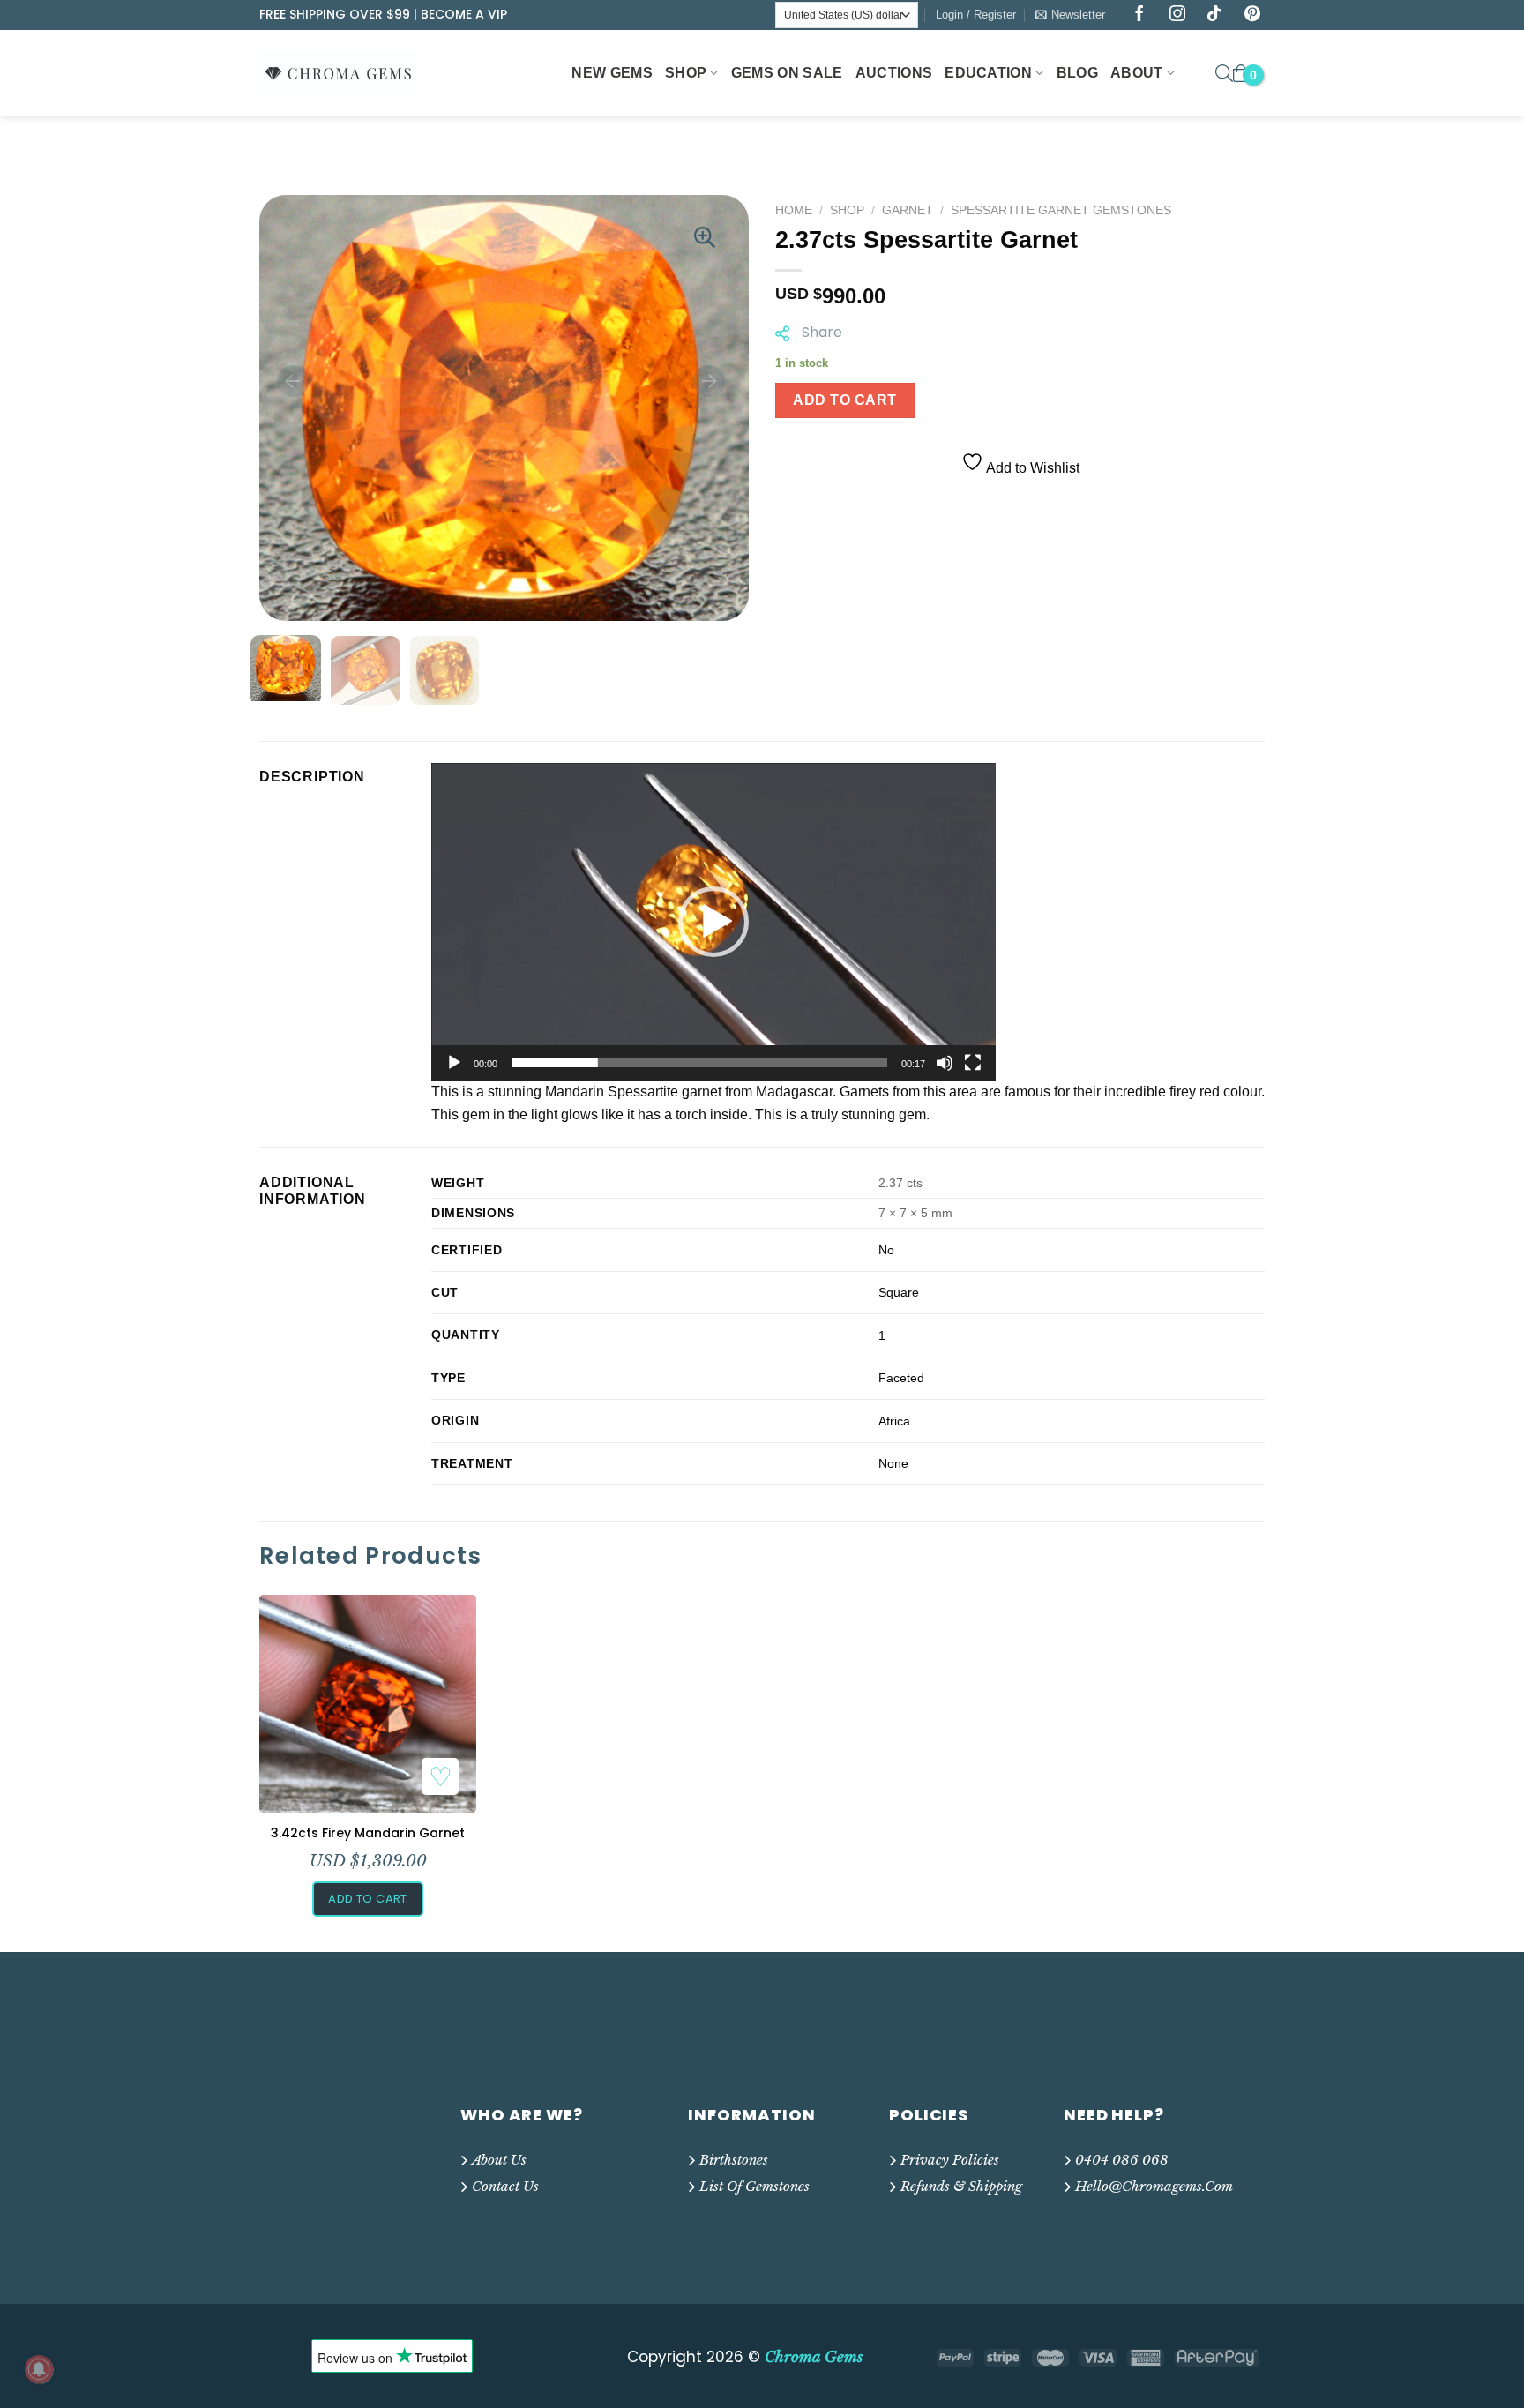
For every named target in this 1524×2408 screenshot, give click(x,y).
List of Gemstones (755, 2186)
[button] (713, 922)
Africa (894, 1421)
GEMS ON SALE (787, 73)
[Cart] (1241, 73)
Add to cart (844, 400)
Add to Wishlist (1031, 468)
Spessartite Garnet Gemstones (1061, 210)
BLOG (1077, 73)
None (893, 1463)
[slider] (699, 1063)
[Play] (454, 1063)
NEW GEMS (612, 73)
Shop (847, 210)
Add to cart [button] (367, 1899)
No (886, 1250)
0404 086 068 (1122, 2160)
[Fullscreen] (973, 1063)
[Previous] (293, 381)
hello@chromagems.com (1154, 2186)
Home (794, 210)
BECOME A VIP (464, 14)
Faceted (901, 1378)
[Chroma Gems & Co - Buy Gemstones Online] (348, 72)
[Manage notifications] (39, 2369)
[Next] (709, 381)
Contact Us (505, 2186)
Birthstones (734, 2160)
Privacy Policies (950, 2160)
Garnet (908, 210)
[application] (713, 922)
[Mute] (945, 1063)
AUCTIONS (894, 73)
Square (899, 1292)
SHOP (686, 73)
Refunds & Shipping (961, 2186)
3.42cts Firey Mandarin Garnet (368, 1833)
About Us (499, 2160)
